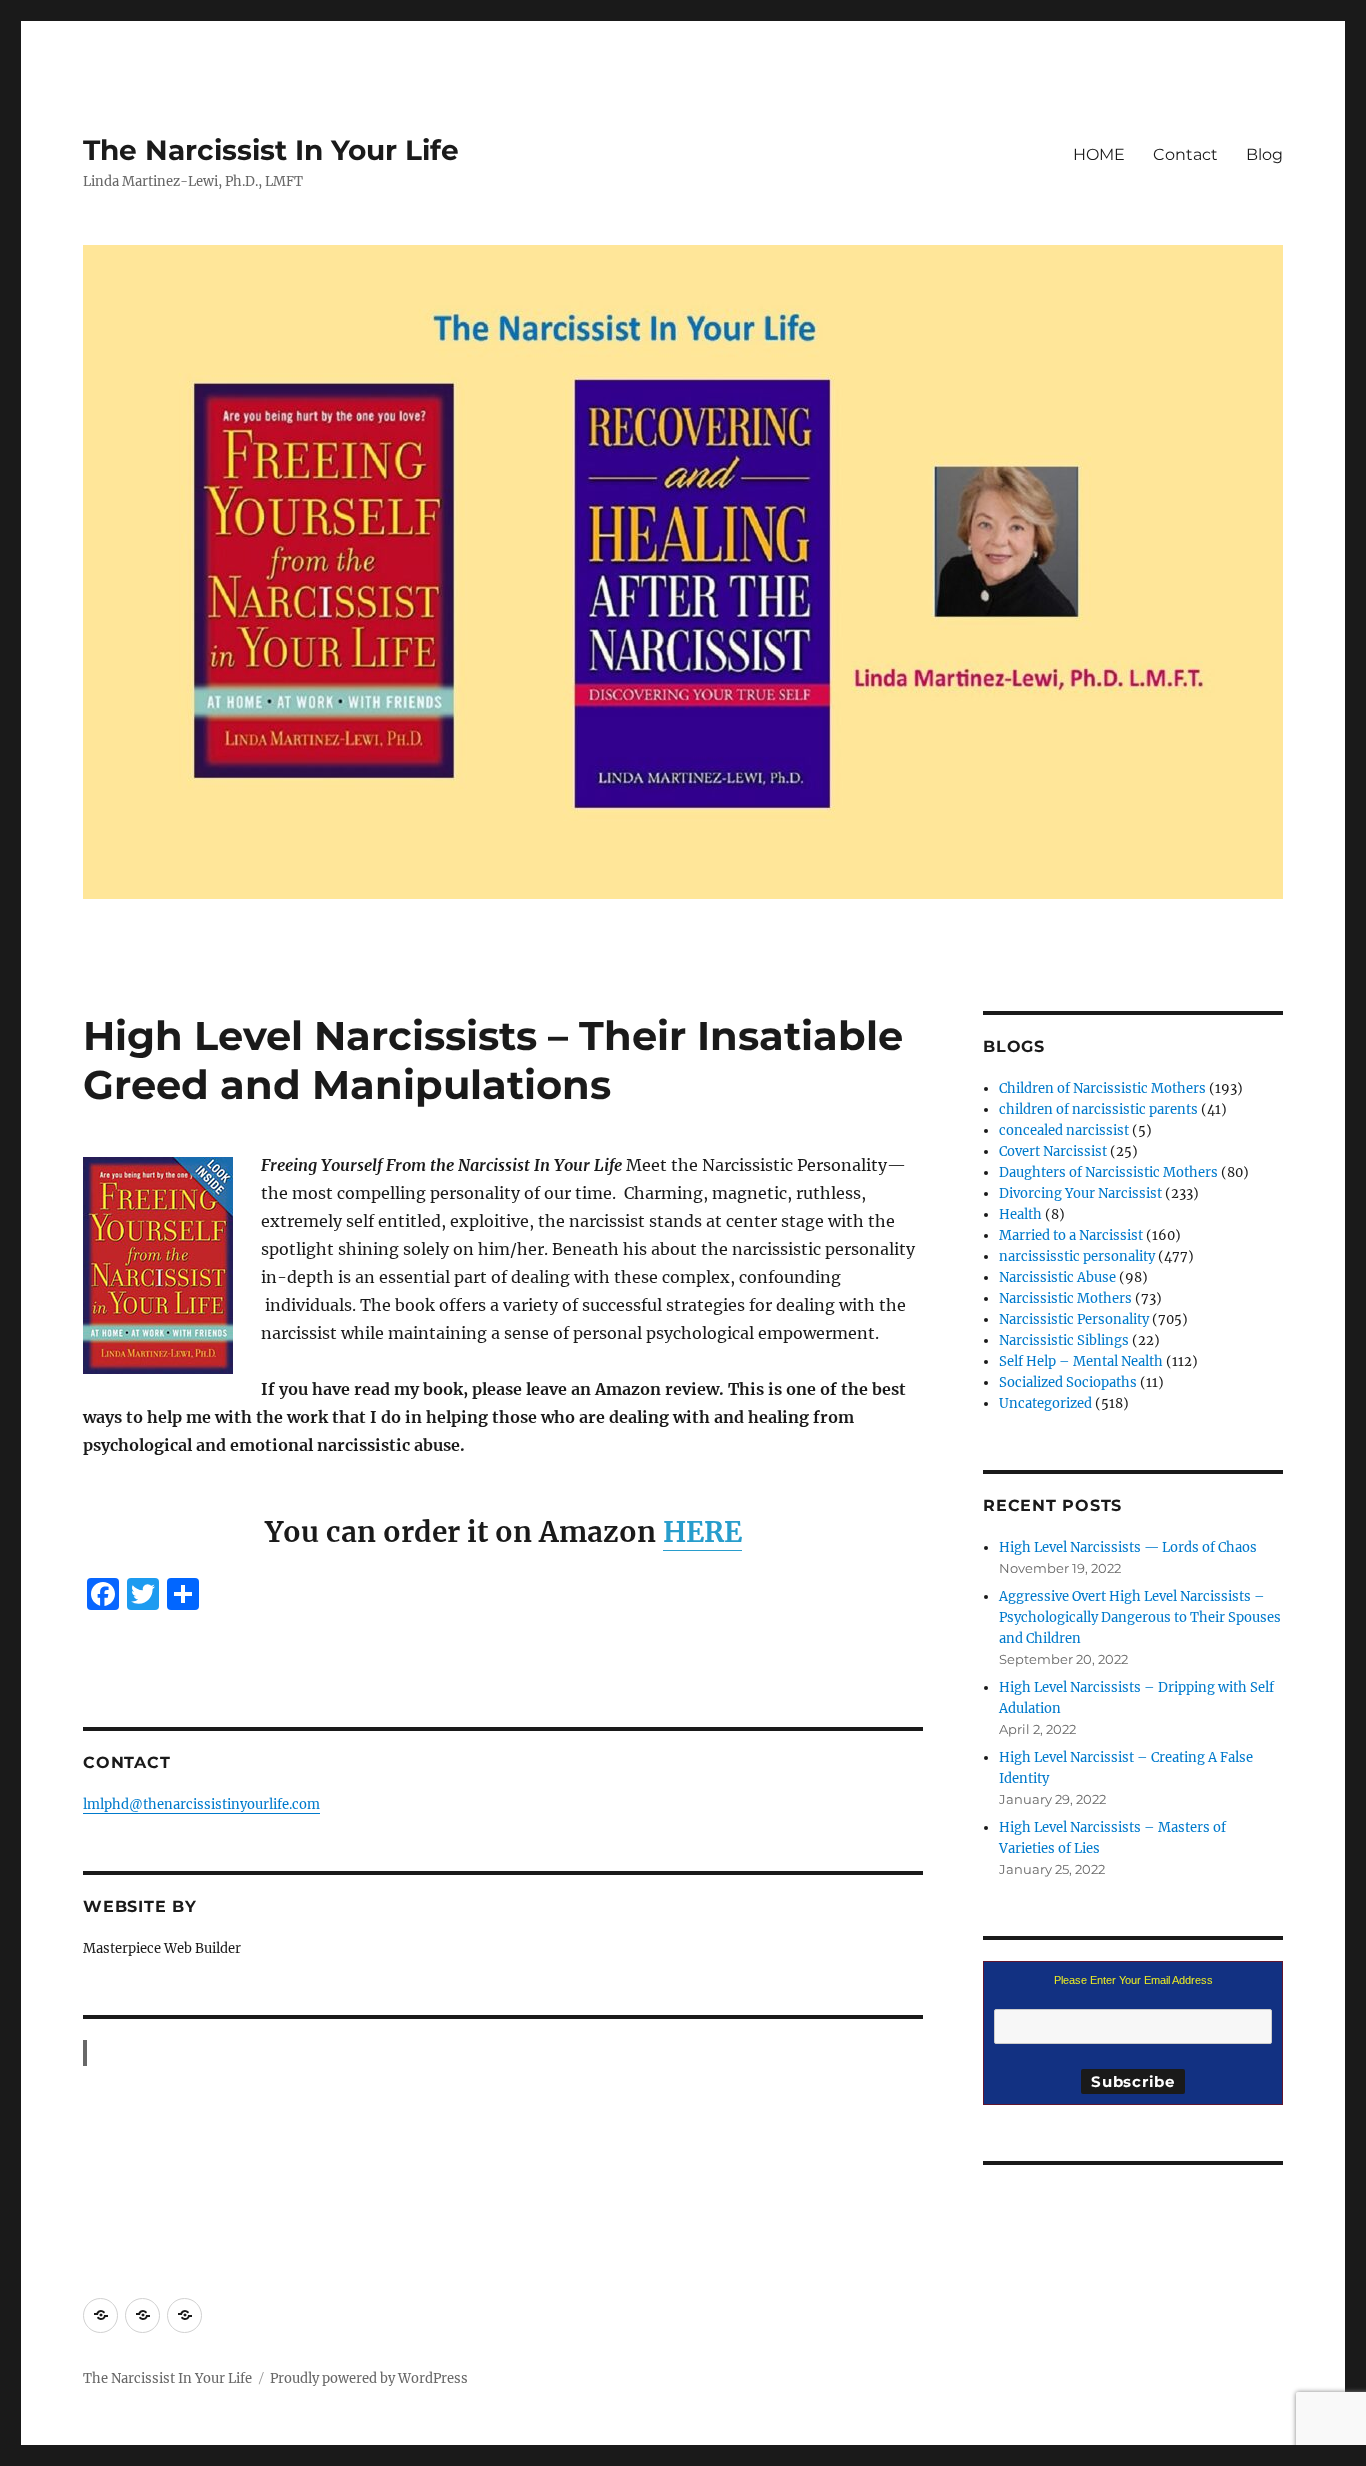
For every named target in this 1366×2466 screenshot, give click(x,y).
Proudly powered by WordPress (369, 2378)
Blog (1264, 154)
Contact (1185, 154)
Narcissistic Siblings (1064, 1340)
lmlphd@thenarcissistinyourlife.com (201, 1804)
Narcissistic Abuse (1057, 1277)
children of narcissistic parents (1098, 1109)
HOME (1099, 154)
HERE (702, 1532)
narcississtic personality (1077, 1256)
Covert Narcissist (1053, 1151)
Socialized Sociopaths (1068, 1382)
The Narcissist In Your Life (271, 150)
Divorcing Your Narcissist (1080, 1193)
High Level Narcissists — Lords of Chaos (1128, 1547)
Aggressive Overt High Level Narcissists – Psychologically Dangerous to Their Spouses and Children (1140, 1617)
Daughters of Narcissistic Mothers (1108, 1172)
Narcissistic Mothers (1065, 1298)
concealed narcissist (1064, 1130)
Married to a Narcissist (1071, 1235)
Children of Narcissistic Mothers (1102, 1088)
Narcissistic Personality (1074, 1319)
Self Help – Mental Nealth (1081, 1361)
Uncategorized (1045, 1403)
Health (1020, 1214)
